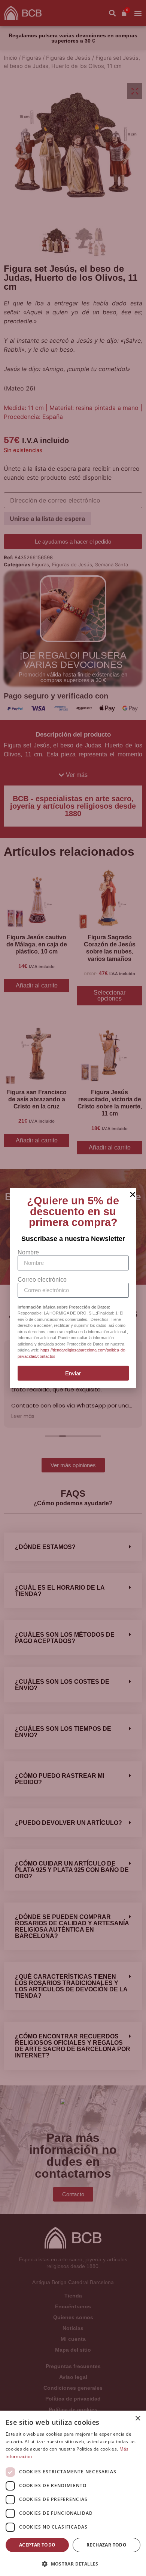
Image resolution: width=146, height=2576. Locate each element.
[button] (73, 2564)
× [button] (138, 2419)
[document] (73, 1288)
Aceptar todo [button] (37, 2545)
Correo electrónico (42, 1280)
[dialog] (73, 2493)
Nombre (28, 1253)
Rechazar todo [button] (107, 2545)
